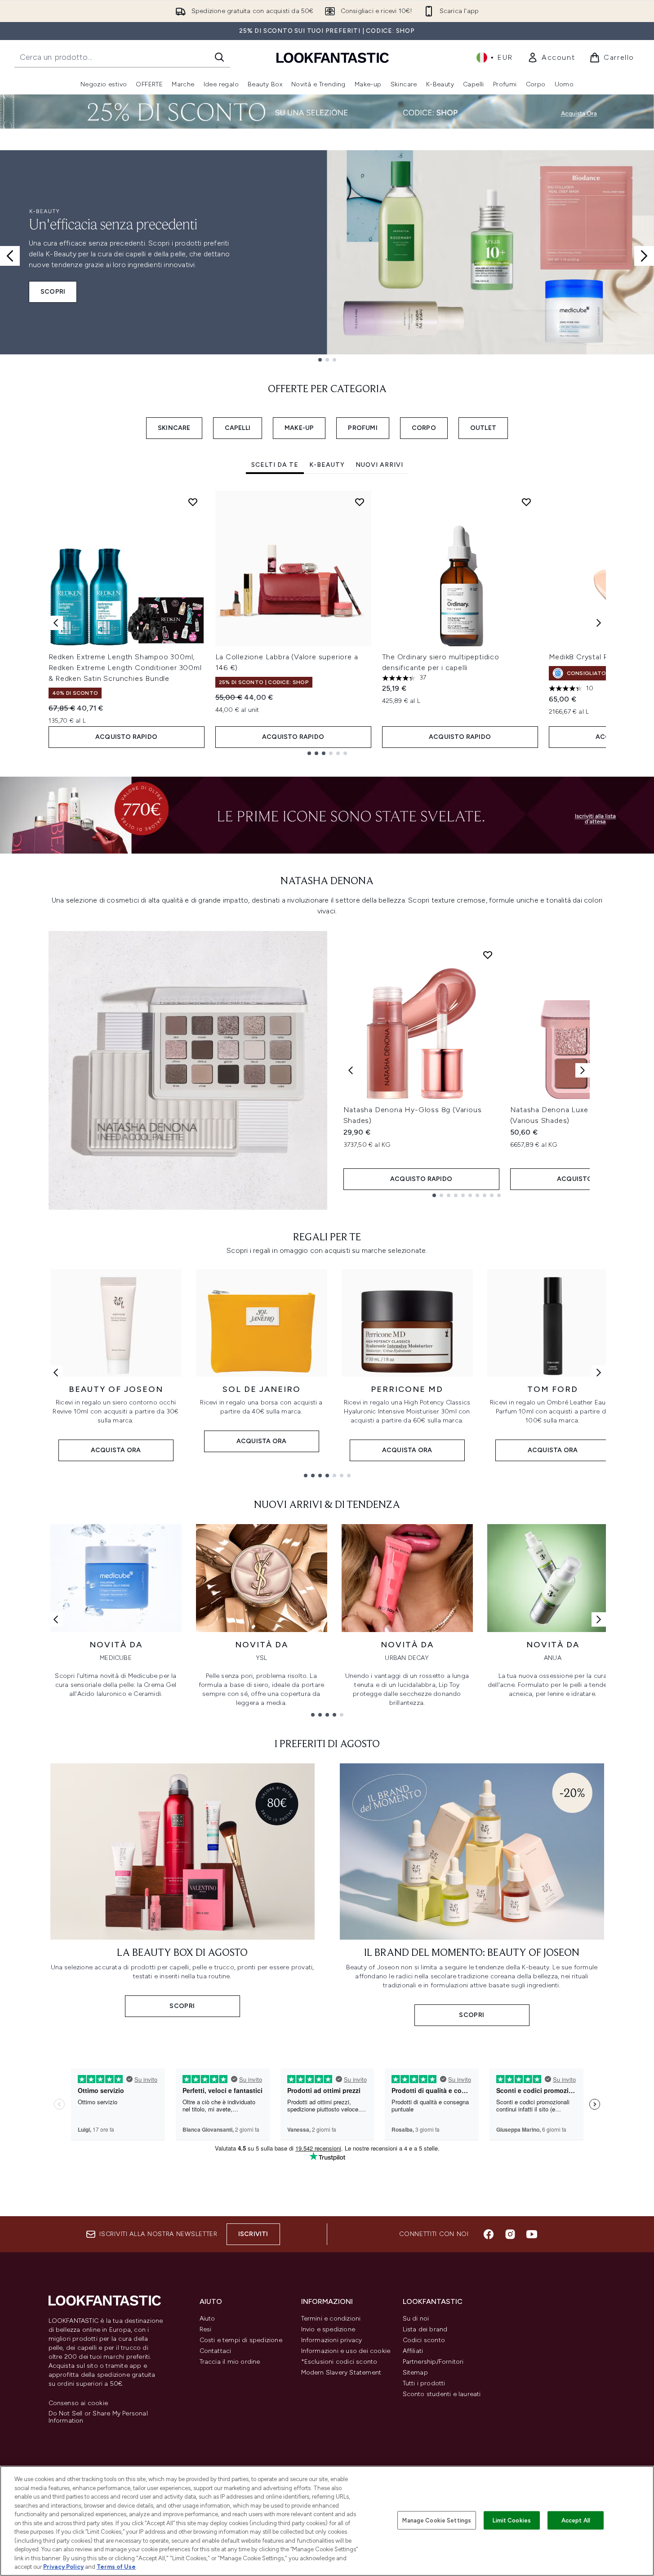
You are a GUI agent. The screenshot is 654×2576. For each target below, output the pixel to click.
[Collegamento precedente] (56, 1373)
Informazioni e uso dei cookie (346, 2351)
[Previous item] (56, 623)
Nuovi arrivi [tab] (379, 465)
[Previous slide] (10, 256)
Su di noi (416, 2319)
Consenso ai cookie (78, 2403)
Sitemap (415, 2373)
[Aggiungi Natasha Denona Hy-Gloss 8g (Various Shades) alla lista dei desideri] (488, 955)
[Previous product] (351, 1070)
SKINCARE (174, 428)
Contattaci (216, 2351)
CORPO (424, 428)
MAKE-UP (299, 428)
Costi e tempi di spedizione (241, 2340)
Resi (206, 2329)
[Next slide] (644, 256)
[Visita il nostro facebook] (489, 2234)
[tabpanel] (327, 623)
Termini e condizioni (331, 2319)
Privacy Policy (63, 2567)
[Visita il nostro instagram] (510, 2234)
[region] (327, 2521)
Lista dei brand (425, 2329)
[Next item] (599, 623)
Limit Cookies (512, 2520)
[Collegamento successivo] (599, 1373)
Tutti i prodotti (424, 2383)
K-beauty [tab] (327, 465)
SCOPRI (53, 292)
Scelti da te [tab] (275, 465)
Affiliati (413, 2351)
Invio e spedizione (328, 2329)
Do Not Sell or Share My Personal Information (98, 2417)
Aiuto (207, 2319)
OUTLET (483, 428)
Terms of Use (116, 2567)
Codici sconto (424, 2340)
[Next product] (583, 1070)
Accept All (576, 2520)
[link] (551, 58)
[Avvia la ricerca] (219, 57)
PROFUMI (363, 428)
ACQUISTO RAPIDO (126, 737)
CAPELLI (238, 428)
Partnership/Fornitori (433, 2362)
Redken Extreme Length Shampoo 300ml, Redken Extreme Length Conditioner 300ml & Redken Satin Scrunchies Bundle (125, 668)
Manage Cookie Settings (437, 2520)
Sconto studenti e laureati (442, 2394)
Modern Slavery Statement (341, 2373)
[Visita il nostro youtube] (532, 2234)
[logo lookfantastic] (333, 57)
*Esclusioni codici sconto (339, 2362)
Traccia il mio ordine (230, 2362)
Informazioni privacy (332, 2340)
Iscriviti (253, 2234)
